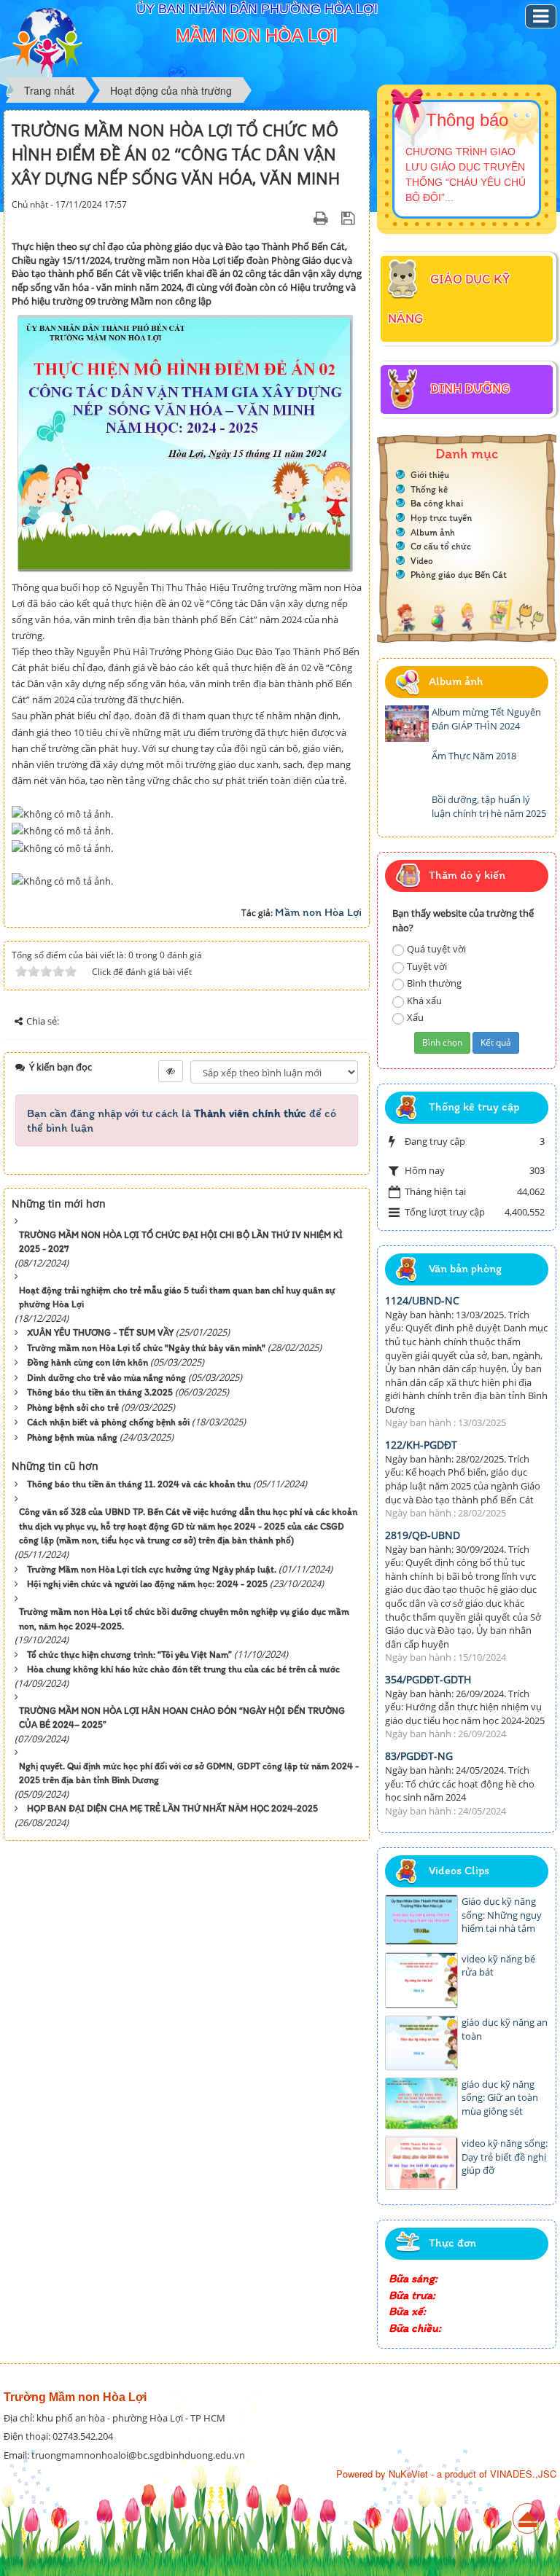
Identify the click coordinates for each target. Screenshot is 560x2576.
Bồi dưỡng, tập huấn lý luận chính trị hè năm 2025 (489, 806)
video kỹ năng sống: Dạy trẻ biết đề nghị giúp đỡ (505, 2157)
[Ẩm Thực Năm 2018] (407, 767)
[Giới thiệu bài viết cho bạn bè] (303, 218)
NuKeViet (408, 2474)
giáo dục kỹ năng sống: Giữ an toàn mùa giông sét (500, 2098)
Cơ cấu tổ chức (441, 546)
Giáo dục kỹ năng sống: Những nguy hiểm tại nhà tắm (502, 1915)
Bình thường (434, 983)
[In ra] (323, 218)
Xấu (415, 1017)
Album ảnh (433, 532)
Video (422, 561)
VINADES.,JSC (523, 2474)
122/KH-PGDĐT (421, 1445)
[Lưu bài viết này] (350, 218)
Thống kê (429, 489)
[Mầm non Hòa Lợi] (47, 41)
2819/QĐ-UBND (423, 1535)
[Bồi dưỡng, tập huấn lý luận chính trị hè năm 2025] (407, 811)
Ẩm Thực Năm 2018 (474, 756)
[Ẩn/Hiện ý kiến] (171, 1071)
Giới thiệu (430, 475)
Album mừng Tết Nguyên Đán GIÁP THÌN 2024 (486, 719)
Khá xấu (424, 1001)
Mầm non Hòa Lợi (318, 912)
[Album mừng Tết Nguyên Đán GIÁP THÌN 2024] (407, 724)
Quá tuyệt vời (436, 949)
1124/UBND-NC (422, 1300)
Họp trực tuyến (441, 518)
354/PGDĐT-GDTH (428, 1679)
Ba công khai (437, 503)
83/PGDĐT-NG (419, 1756)
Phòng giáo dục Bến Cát (459, 575)
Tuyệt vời (427, 966)
